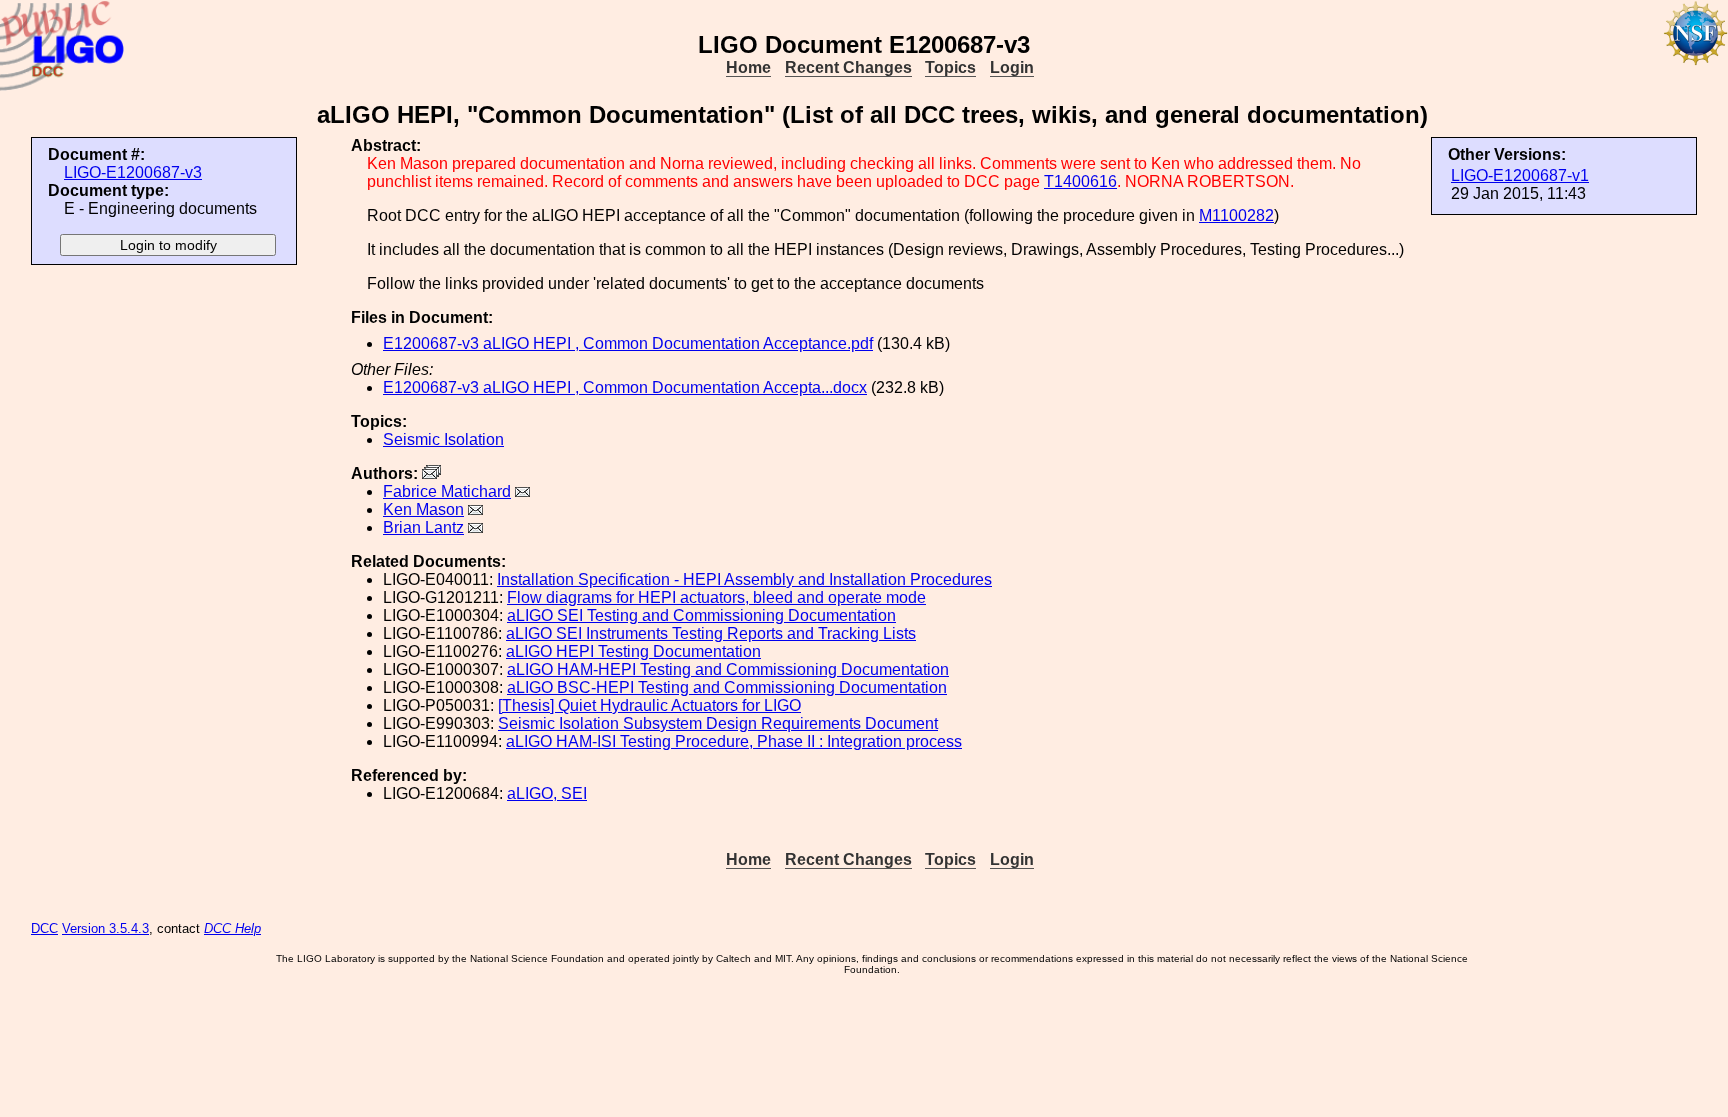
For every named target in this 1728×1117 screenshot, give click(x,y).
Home (748, 67)
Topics (950, 67)
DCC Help (232, 928)
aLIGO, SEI (547, 793)
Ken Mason (423, 509)
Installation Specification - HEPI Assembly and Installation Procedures (744, 579)
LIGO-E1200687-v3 (133, 172)
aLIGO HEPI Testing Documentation (633, 651)
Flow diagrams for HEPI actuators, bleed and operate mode (716, 597)
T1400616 (1080, 181)
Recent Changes (848, 67)
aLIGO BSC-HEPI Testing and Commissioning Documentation (727, 687)
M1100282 (1236, 215)
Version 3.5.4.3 (105, 928)
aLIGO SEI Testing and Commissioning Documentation (701, 615)
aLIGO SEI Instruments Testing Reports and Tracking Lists (711, 633)
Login (1012, 67)
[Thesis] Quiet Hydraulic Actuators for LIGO (649, 705)
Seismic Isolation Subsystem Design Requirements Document (718, 723)
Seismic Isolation (443, 439)
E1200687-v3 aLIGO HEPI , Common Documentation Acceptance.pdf (628, 343)
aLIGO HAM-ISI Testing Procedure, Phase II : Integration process (734, 741)
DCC (44, 928)
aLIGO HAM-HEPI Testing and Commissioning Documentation (728, 669)
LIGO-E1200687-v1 (1520, 175)
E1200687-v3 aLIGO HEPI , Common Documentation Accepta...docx (625, 387)
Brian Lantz (423, 527)
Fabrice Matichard (447, 491)
